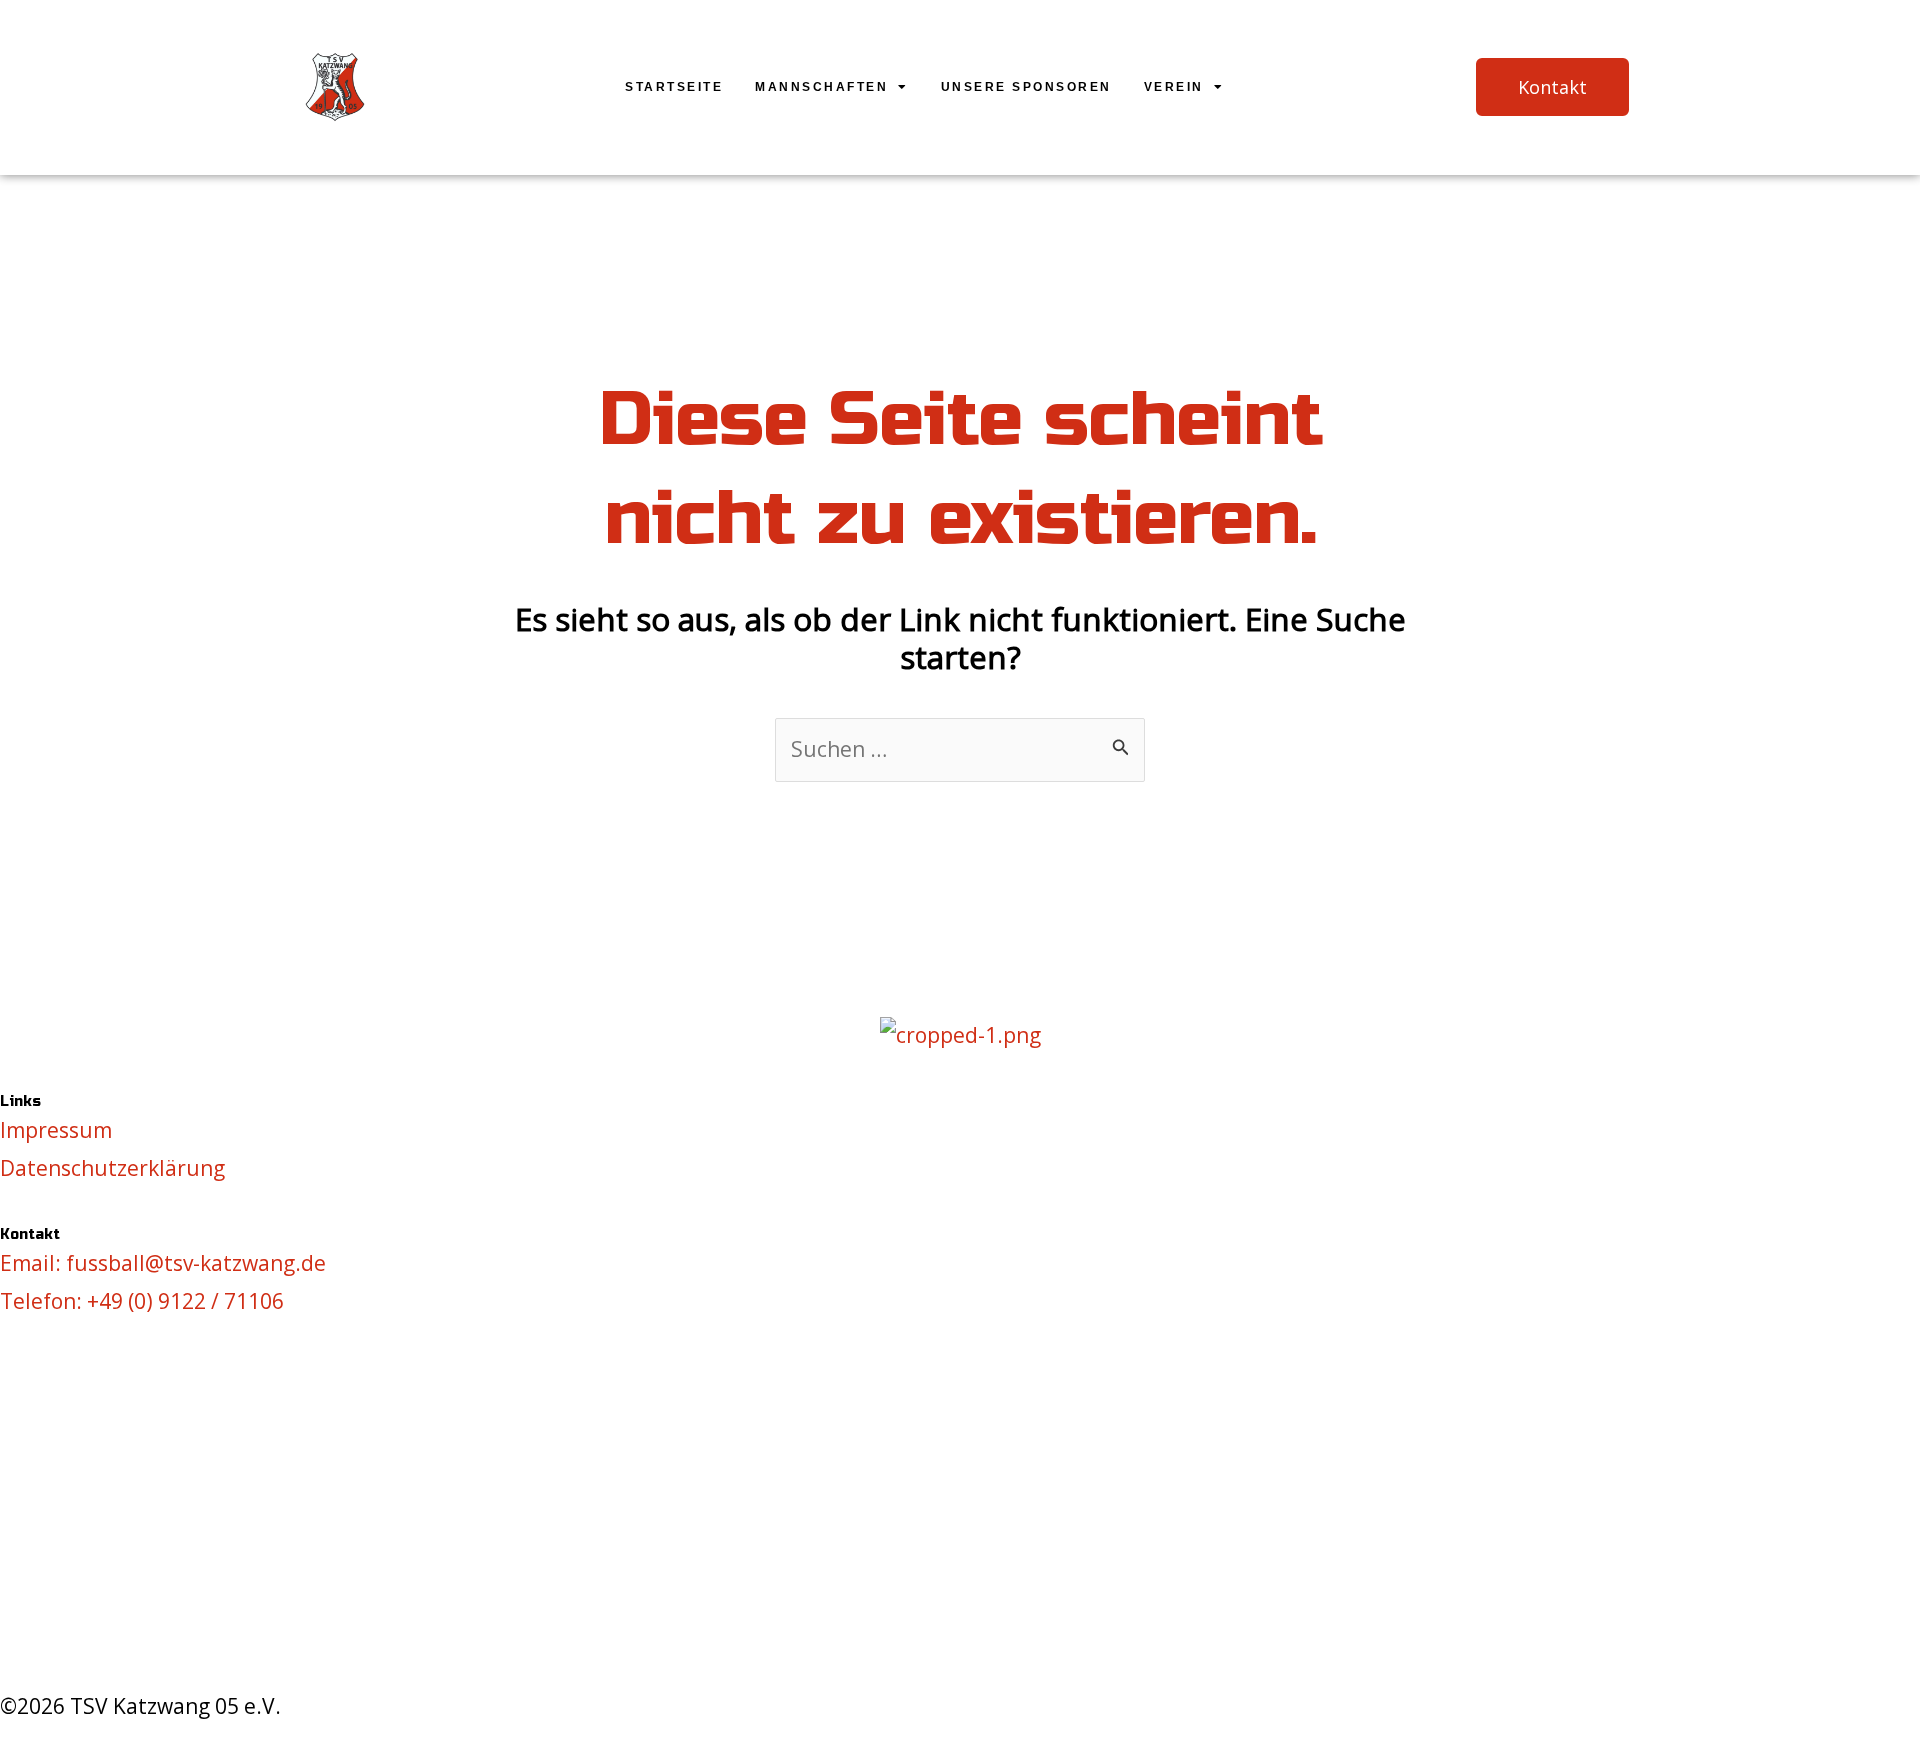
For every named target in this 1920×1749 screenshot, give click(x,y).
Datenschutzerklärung (112, 1168)
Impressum (56, 1130)
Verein (1174, 87)
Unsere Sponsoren (1026, 87)
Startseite (674, 87)
